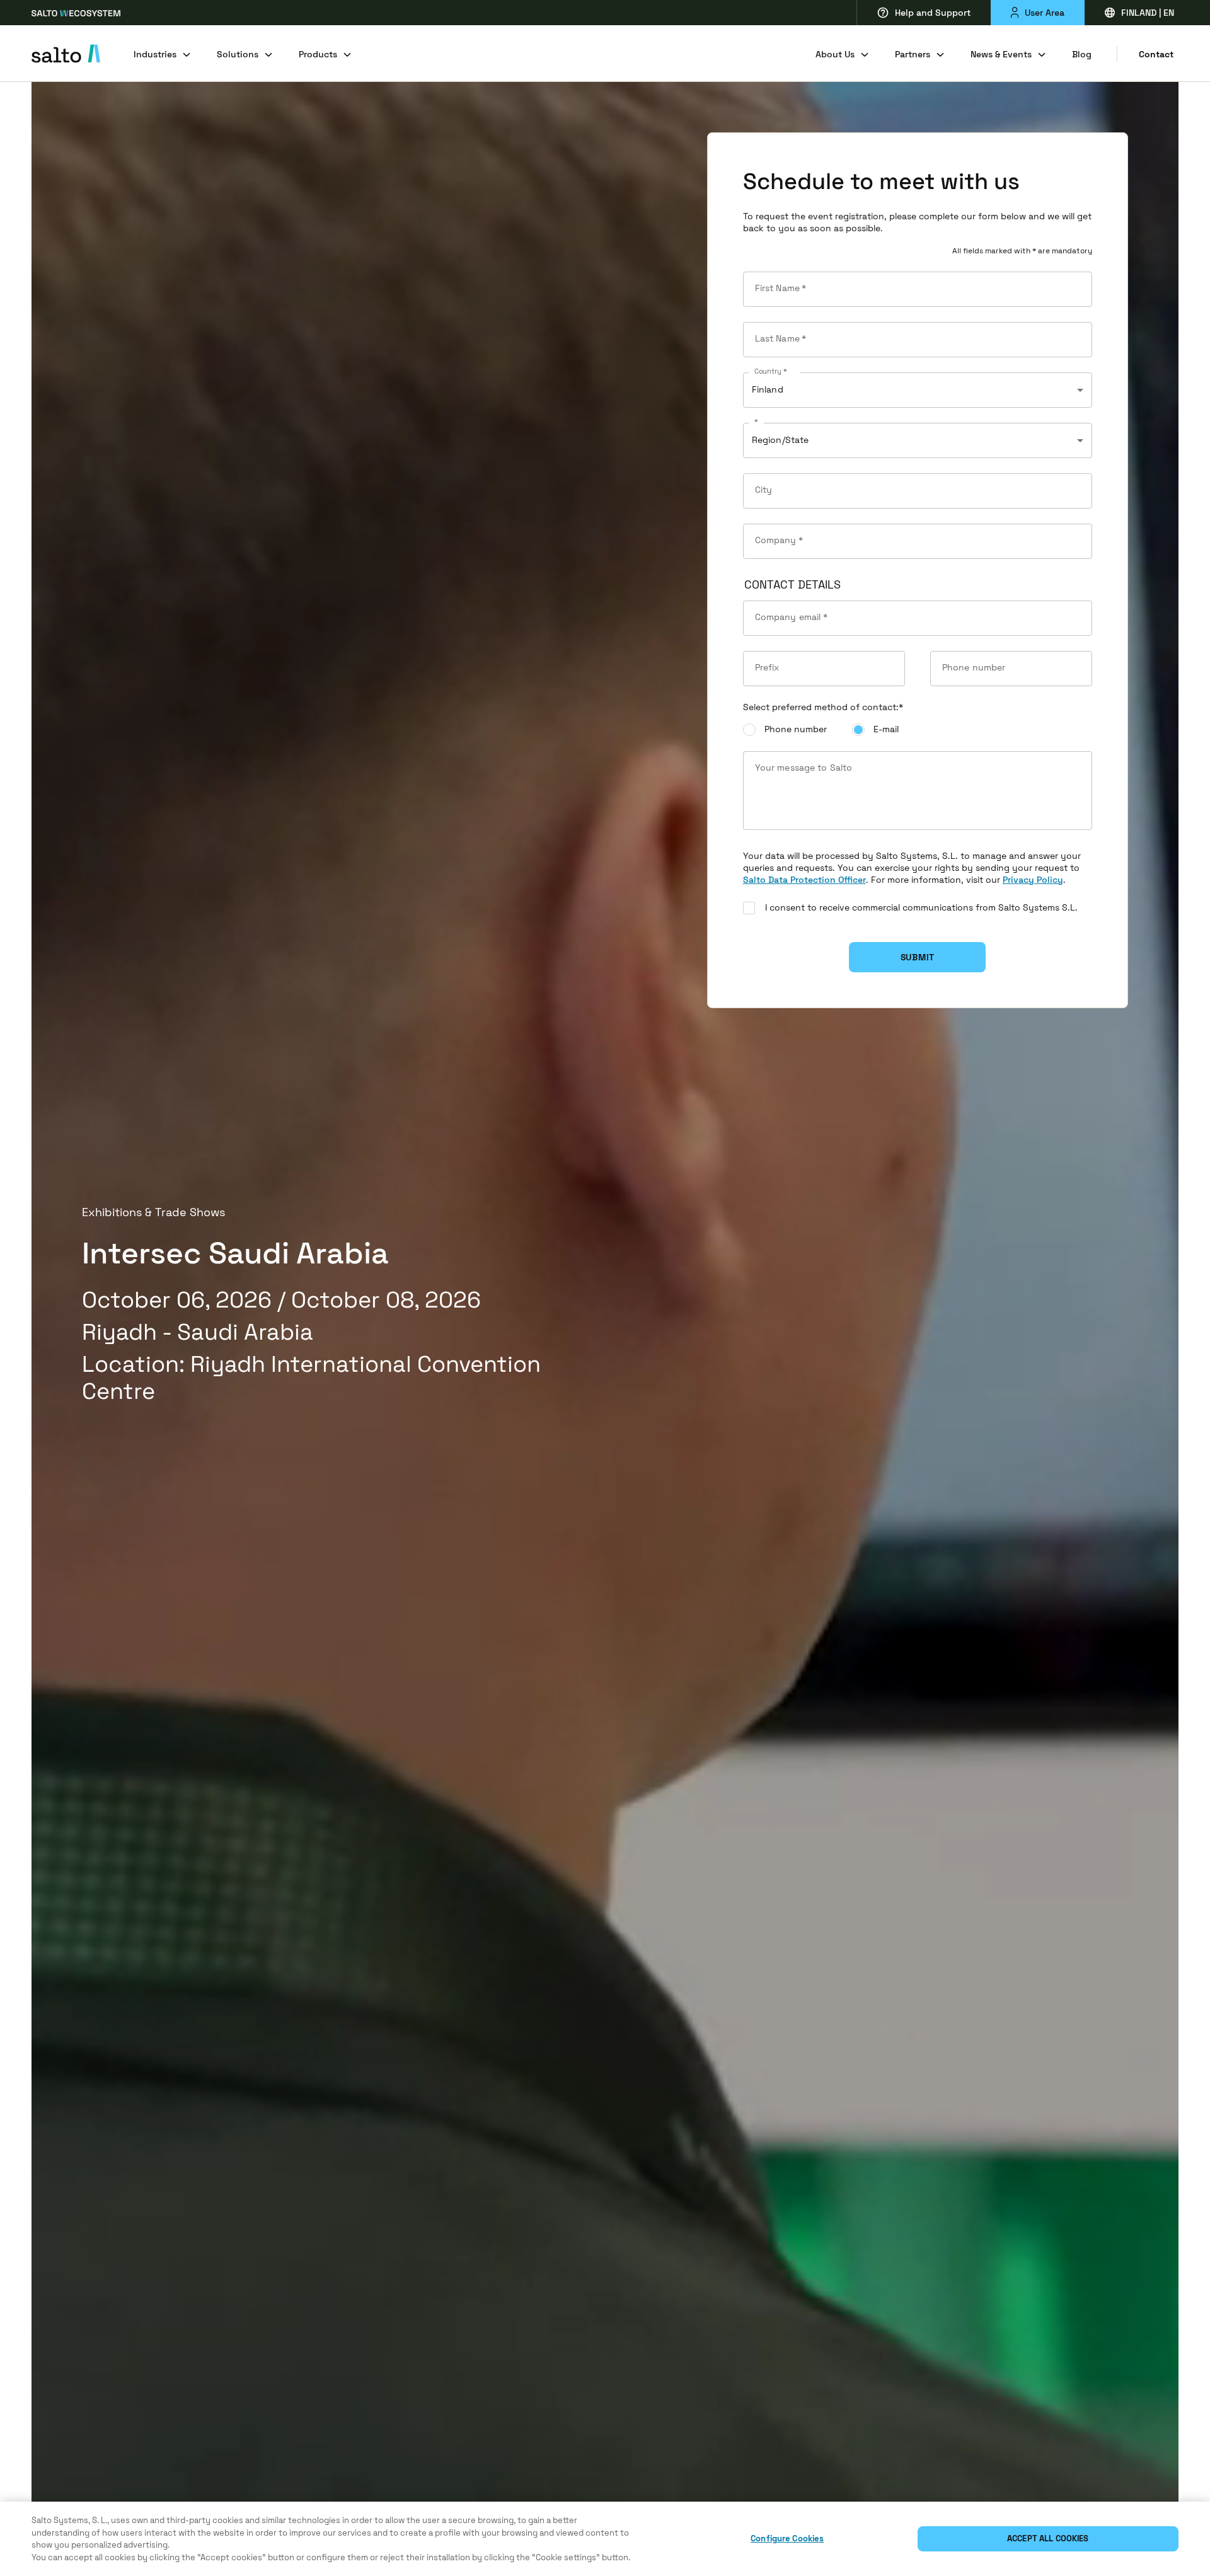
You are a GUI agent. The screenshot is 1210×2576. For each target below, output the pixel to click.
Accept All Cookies (1048, 2539)
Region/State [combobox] (781, 440)
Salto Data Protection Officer (804, 880)
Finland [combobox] (768, 389)
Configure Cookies (787, 2539)
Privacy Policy (1033, 880)
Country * (770, 372)
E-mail (886, 729)
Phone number (796, 729)
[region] (605, 2539)
